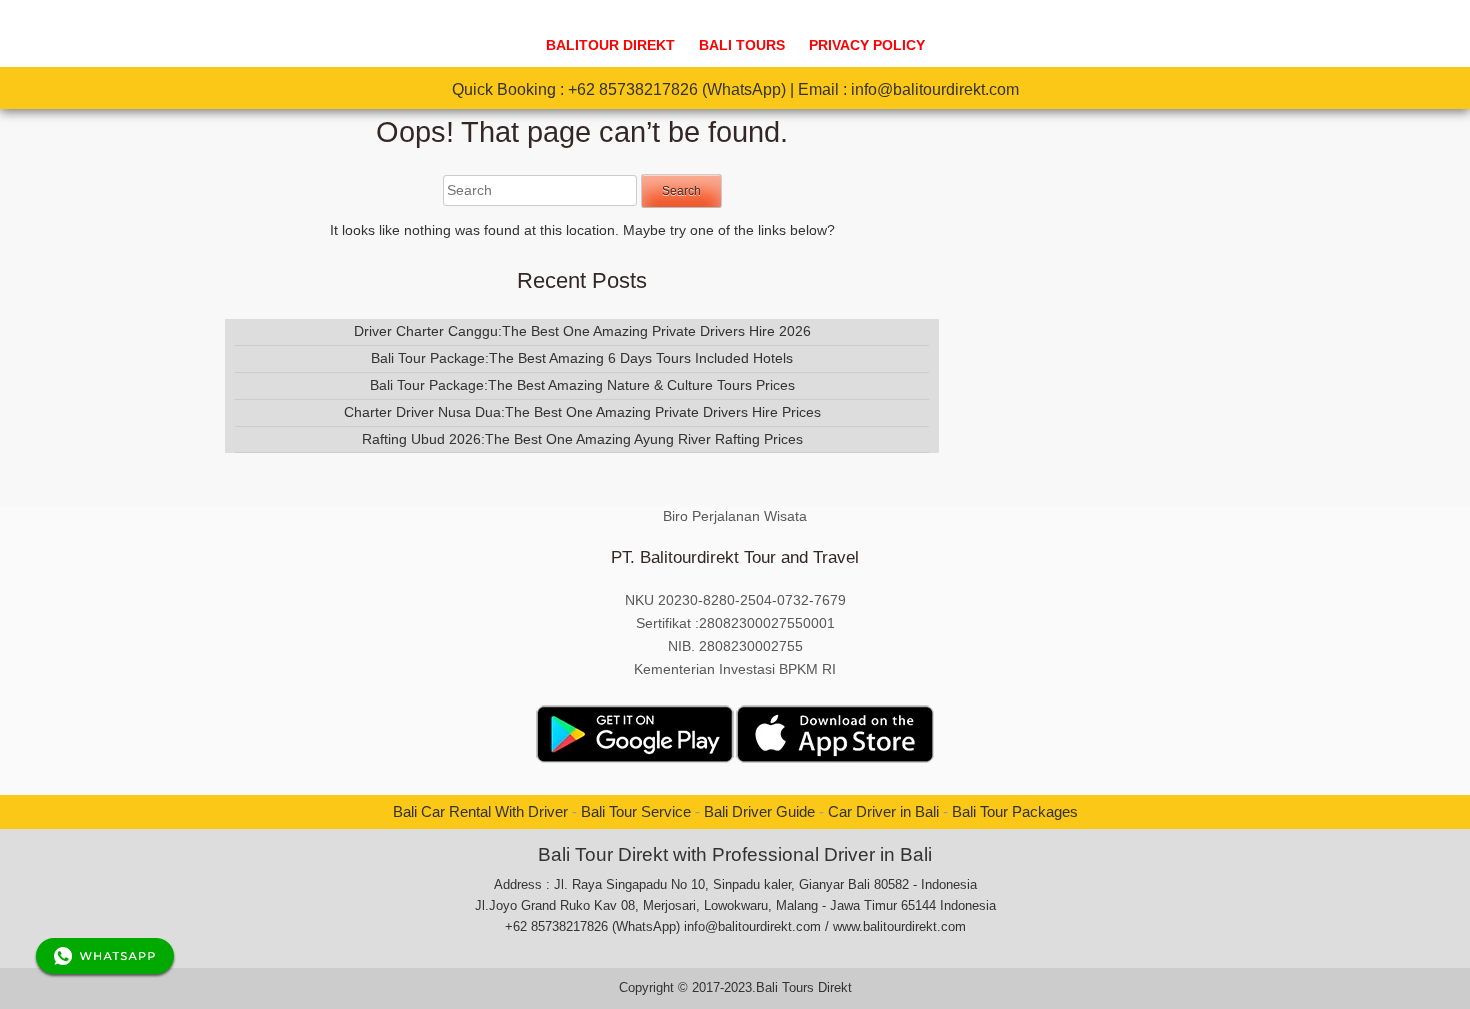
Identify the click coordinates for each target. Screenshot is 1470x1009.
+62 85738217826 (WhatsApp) (677, 89)
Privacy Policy (867, 45)
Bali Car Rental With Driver (480, 811)
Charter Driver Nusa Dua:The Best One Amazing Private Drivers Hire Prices (582, 412)
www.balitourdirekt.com (899, 926)
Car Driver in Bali (883, 811)
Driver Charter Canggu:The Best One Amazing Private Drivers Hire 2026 (582, 331)
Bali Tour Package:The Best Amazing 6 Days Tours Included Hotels (582, 358)
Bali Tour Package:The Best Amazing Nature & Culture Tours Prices (582, 385)
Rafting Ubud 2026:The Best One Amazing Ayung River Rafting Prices (582, 439)
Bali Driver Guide (759, 811)
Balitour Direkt (610, 45)
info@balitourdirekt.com (935, 89)
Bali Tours (742, 45)
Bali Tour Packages (1015, 811)
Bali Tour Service (636, 811)
